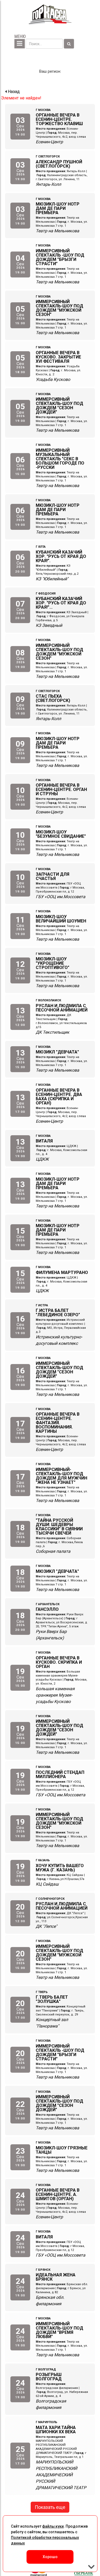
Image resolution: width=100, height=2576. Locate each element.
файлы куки (53, 2526)
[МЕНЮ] (20, 44)
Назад (13, 92)
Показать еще (50, 2507)
